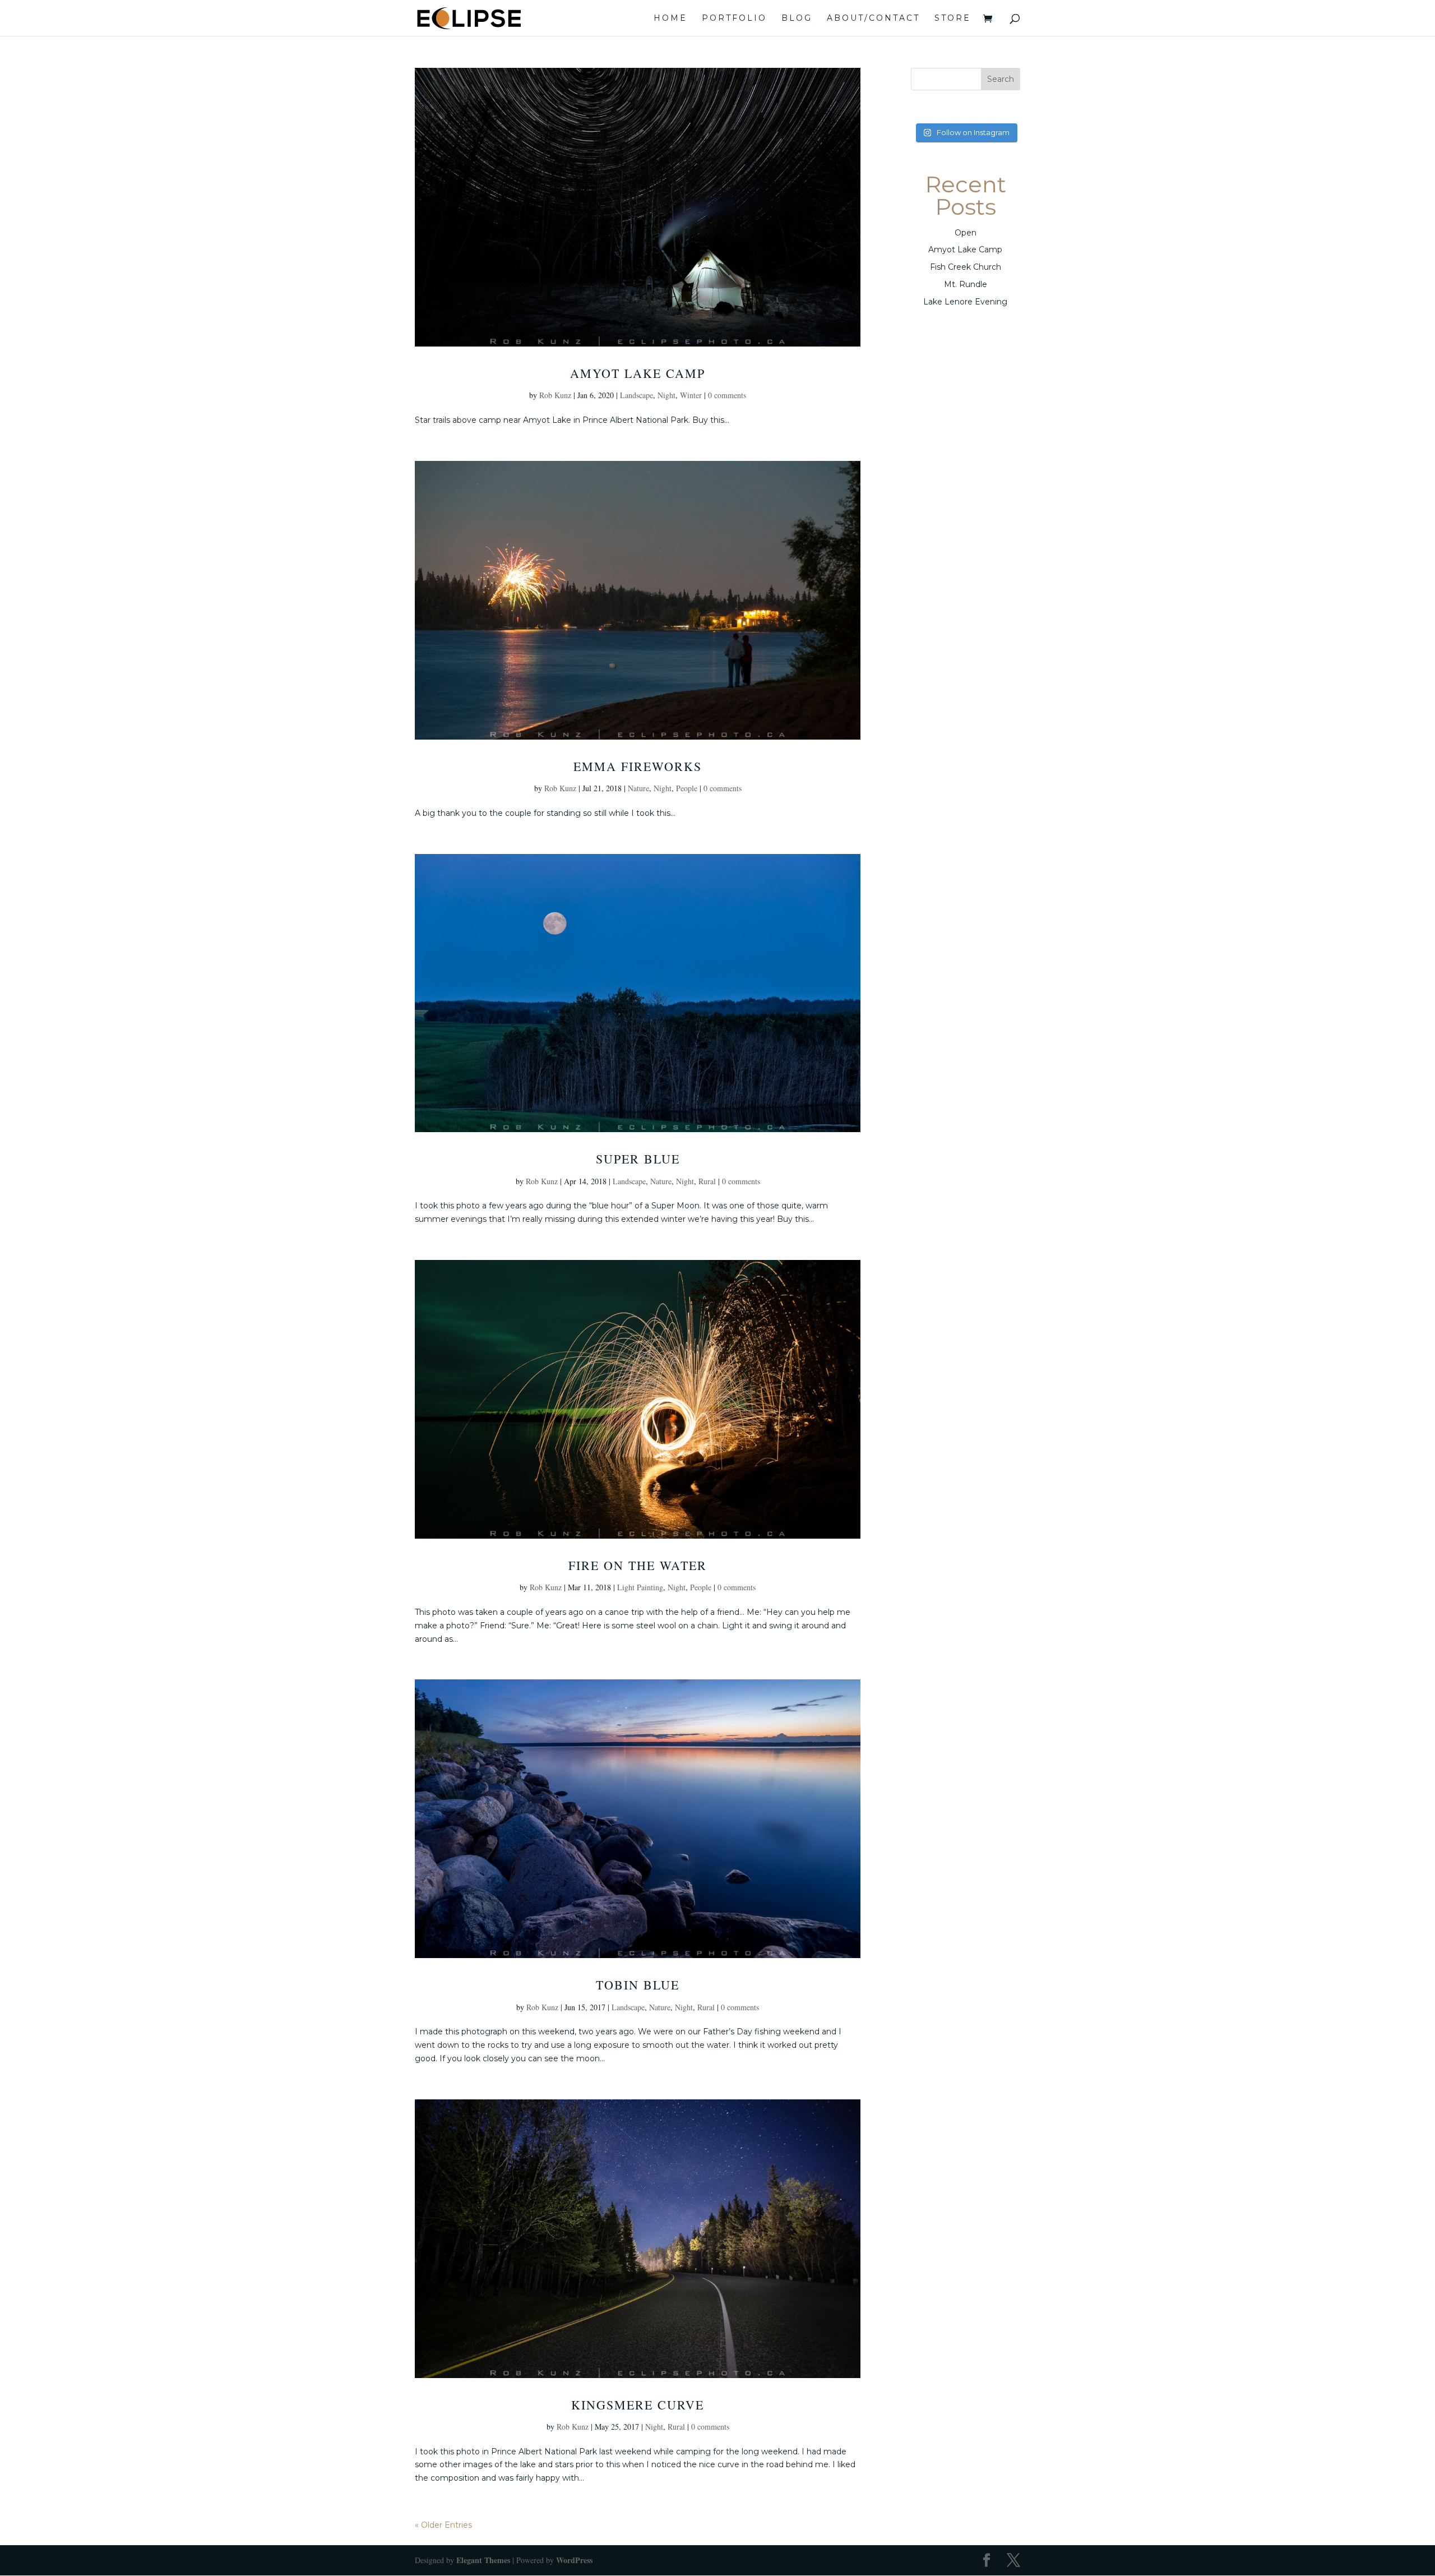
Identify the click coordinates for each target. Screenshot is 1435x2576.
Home (670, 19)
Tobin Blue (638, 1985)
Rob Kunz (555, 395)
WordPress (574, 2560)
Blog (797, 19)
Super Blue (638, 1159)
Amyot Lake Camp (638, 373)
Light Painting (640, 1587)
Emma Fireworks (638, 766)
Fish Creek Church (966, 267)
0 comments (727, 395)
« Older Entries (443, 2525)
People (687, 788)
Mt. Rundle (966, 284)
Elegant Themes (483, 2560)
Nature (638, 788)
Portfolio (734, 19)
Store (953, 19)
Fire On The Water (638, 1565)
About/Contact (873, 19)
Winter (691, 395)
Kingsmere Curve (638, 2405)
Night (666, 395)
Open (966, 233)
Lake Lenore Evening (965, 302)
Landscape (637, 395)
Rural (707, 1181)
